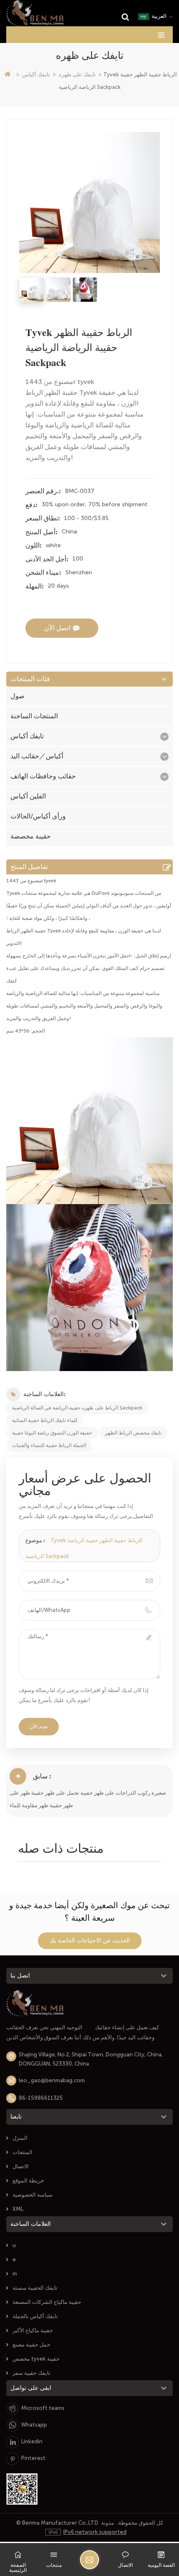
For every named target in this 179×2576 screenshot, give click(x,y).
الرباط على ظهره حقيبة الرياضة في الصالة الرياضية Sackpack (77, 1408)
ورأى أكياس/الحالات (38, 816)
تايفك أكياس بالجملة (35, 2316)
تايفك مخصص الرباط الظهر (133, 1433)
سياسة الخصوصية (32, 2195)
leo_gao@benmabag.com (52, 2080)
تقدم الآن (39, 1727)
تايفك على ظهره (77, 75)
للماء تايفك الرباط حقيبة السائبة (45, 1420)
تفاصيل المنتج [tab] (29, 867)
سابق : (42, 1776)
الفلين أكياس (28, 796)
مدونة (108, 2523)
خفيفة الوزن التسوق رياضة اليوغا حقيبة (52, 1433)
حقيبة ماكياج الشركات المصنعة (47, 2302)
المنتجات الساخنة (34, 716)
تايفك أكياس (36, 75)
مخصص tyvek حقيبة (36, 2359)
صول (17, 696)
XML (18, 2209)
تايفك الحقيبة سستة (35, 2288)
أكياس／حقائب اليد (37, 756)
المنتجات (22, 2152)
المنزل (20, 2138)
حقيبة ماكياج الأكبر (33, 2330)
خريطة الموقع (28, 2181)
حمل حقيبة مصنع (31, 2345)
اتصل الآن (57, 628)
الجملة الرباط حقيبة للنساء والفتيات (49, 1445)
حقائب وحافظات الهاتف (43, 776)
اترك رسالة (89, 2560)
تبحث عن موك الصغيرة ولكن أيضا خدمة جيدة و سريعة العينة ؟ (89, 1912)
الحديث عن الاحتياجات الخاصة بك (90, 1941)
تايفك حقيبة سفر (31, 2373)
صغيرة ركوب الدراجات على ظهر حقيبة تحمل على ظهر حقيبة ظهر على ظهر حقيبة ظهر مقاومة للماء (88, 1799)
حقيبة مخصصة (31, 836)
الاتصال (21, 2166)
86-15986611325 (41, 2098)
